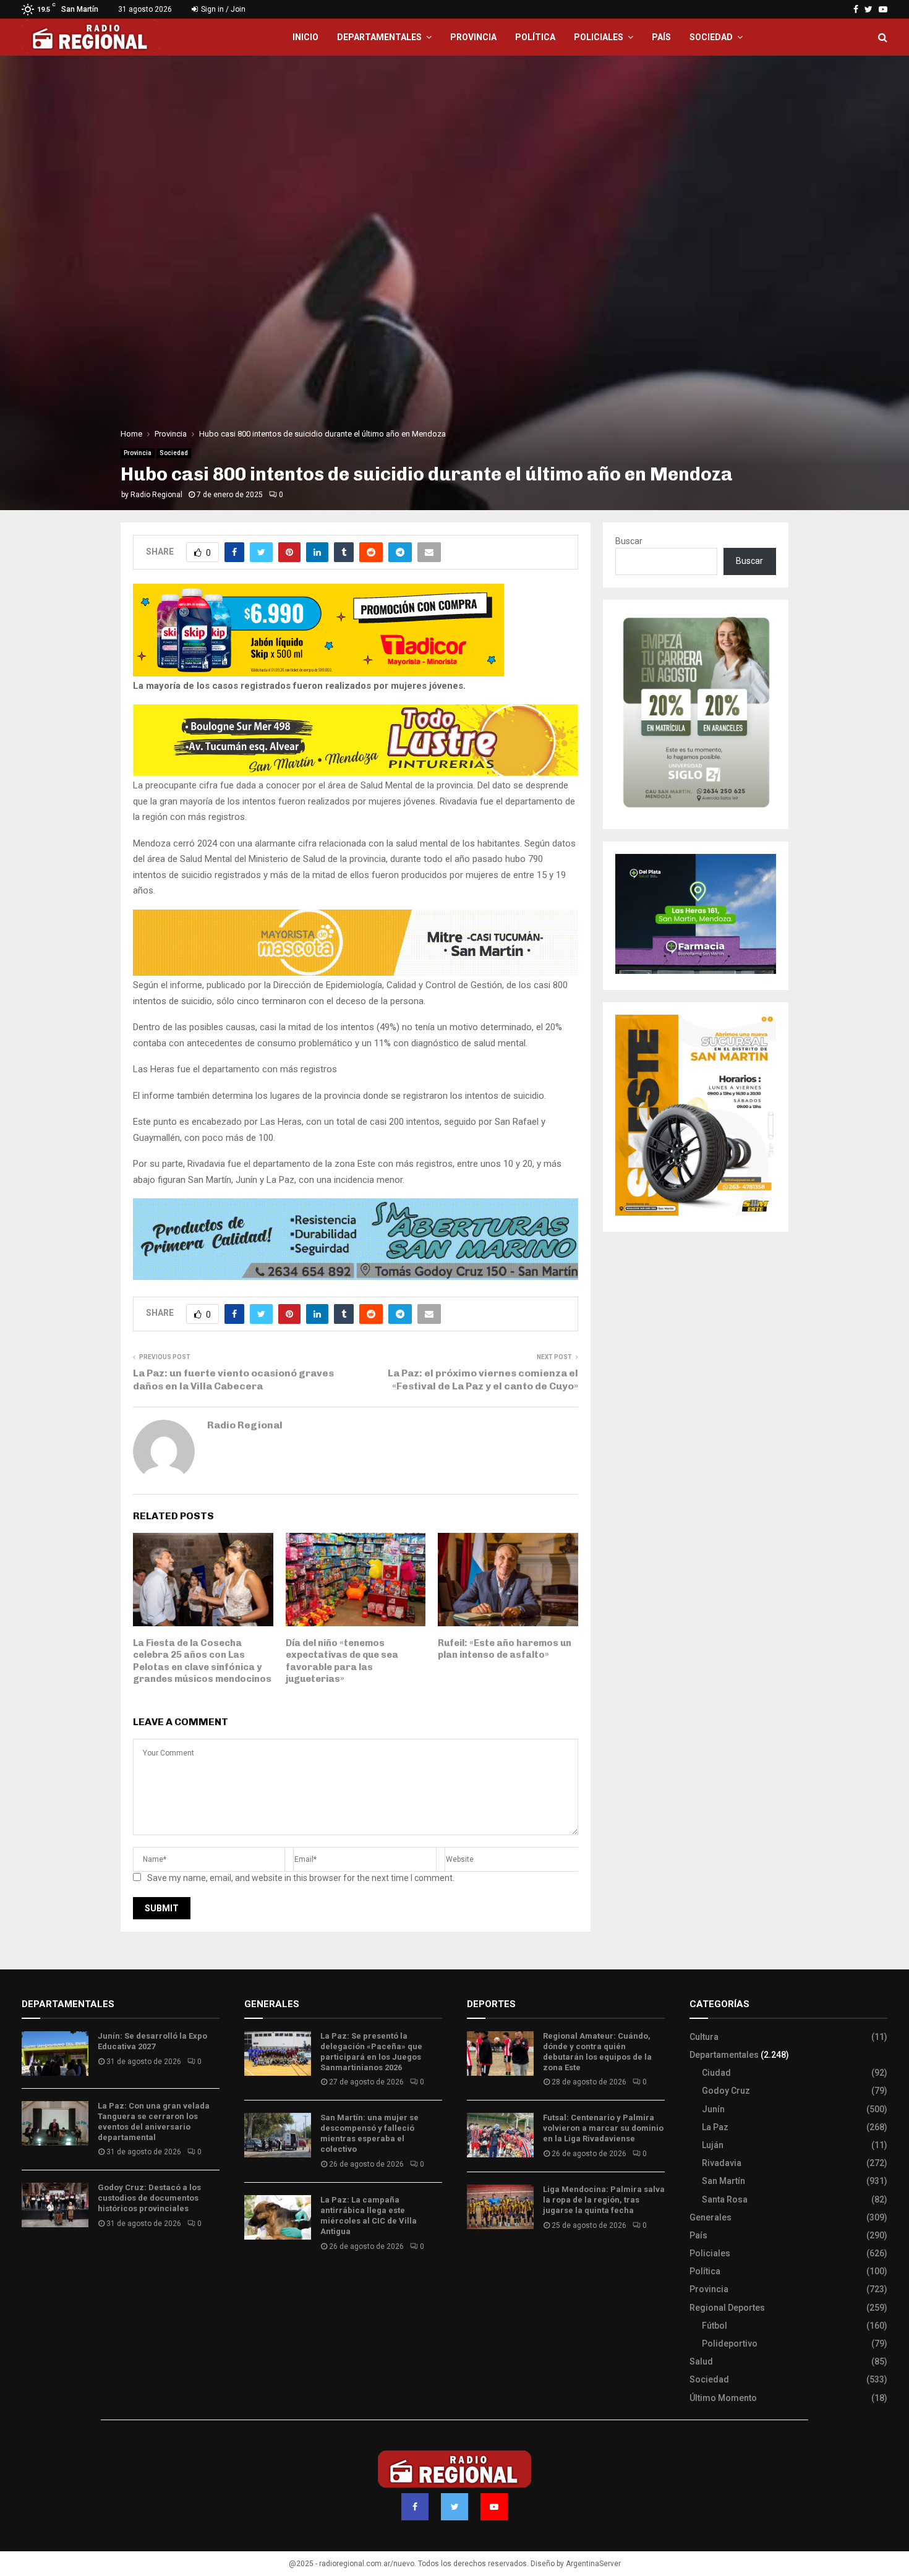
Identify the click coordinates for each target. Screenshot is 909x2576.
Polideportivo (730, 2344)
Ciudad (716, 2073)
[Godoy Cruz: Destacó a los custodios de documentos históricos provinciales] (55, 2205)
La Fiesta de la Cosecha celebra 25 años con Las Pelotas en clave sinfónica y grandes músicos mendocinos (202, 1661)
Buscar (629, 541)
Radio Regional (156, 495)
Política (535, 37)
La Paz (715, 2127)
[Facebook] (415, 2507)
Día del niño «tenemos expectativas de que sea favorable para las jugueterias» (342, 1661)
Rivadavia (722, 2163)
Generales (711, 2217)
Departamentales (379, 37)
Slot (476, 2262)
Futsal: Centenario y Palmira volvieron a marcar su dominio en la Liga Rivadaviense (603, 2128)
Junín (713, 2109)
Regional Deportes (727, 2308)
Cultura (704, 2037)
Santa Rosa (725, 2199)
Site (492, 2262)
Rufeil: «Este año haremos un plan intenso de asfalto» (505, 1649)
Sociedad (711, 37)
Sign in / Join (222, 9)
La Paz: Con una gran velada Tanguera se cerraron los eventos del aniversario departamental (154, 2122)
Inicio (305, 37)
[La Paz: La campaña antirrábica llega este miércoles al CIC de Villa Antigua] (278, 2217)
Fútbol (715, 2326)
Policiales (599, 37)
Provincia (473, 37)
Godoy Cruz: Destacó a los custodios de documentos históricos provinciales (149, 2198)
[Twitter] (454, 2507)
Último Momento (723, 2398)
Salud (701, 2361)
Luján (713, 2145)
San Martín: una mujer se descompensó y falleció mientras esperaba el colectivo (369, 2133)
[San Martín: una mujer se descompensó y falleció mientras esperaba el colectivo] (278, 2135)
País (661, 37)
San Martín (723, 2181)
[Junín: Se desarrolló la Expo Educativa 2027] (55, 2054)
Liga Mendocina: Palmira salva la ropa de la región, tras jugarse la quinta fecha (604, 2200)
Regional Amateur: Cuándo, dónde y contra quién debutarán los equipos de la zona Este (597, 2052)
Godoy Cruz (726, 2091)
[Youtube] (494, 2507)
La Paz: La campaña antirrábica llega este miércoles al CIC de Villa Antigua (369, 2216)
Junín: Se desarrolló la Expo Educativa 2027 (152, 2041)
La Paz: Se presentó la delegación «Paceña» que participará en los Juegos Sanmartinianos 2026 (371, 2052)
